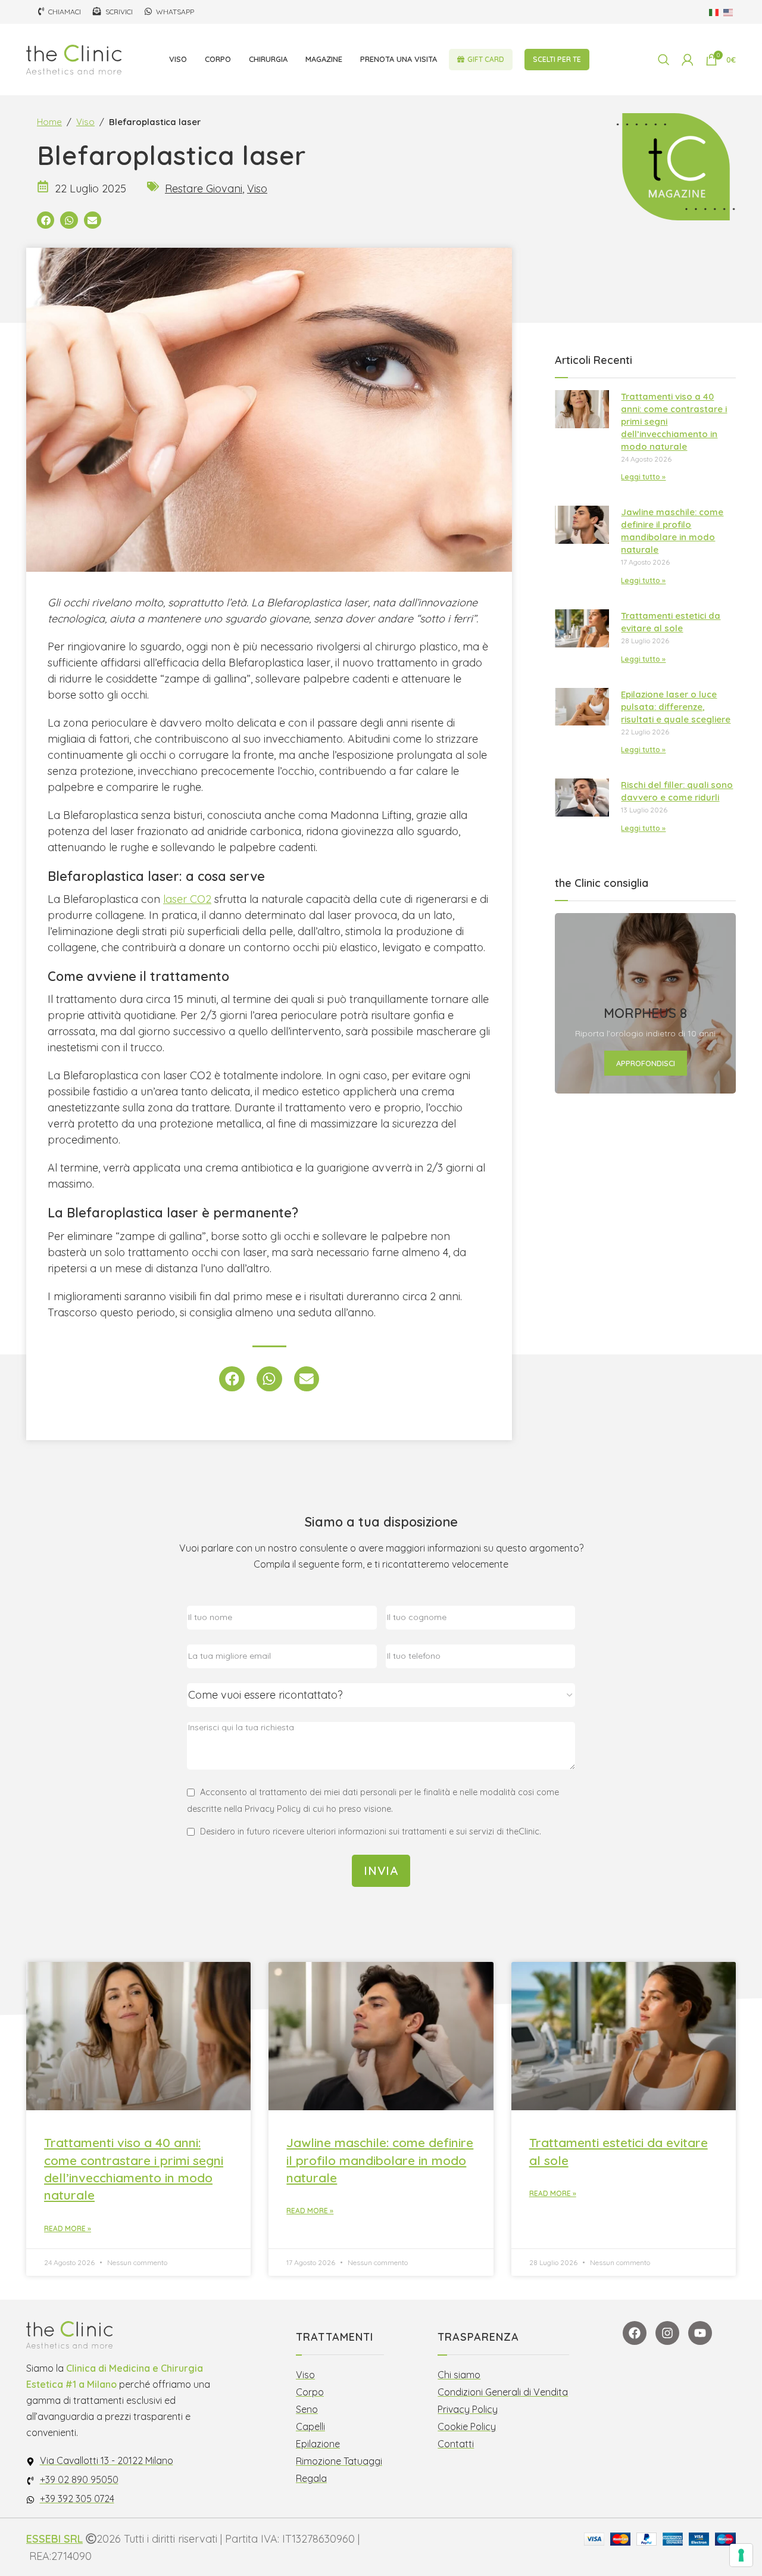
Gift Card (486, 59)
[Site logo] (74, 59)
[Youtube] (700, 2333)
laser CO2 (187, 899)
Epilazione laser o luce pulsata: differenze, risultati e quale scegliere (676, 707)
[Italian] (714, 12)
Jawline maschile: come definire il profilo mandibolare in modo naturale (380, 2160)
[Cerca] (664, 60)
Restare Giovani (204, 189)
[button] (46, 220)
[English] (729, 12)
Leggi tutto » (643, 477)
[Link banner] (645, 1004)
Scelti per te (557, 59)
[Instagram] (667, 2333)
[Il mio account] (688, 60)
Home (49, 122)
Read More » (68, 2228)
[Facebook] (635, 2333)
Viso (85, 122)
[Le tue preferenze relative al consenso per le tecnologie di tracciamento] (741, 2555)
